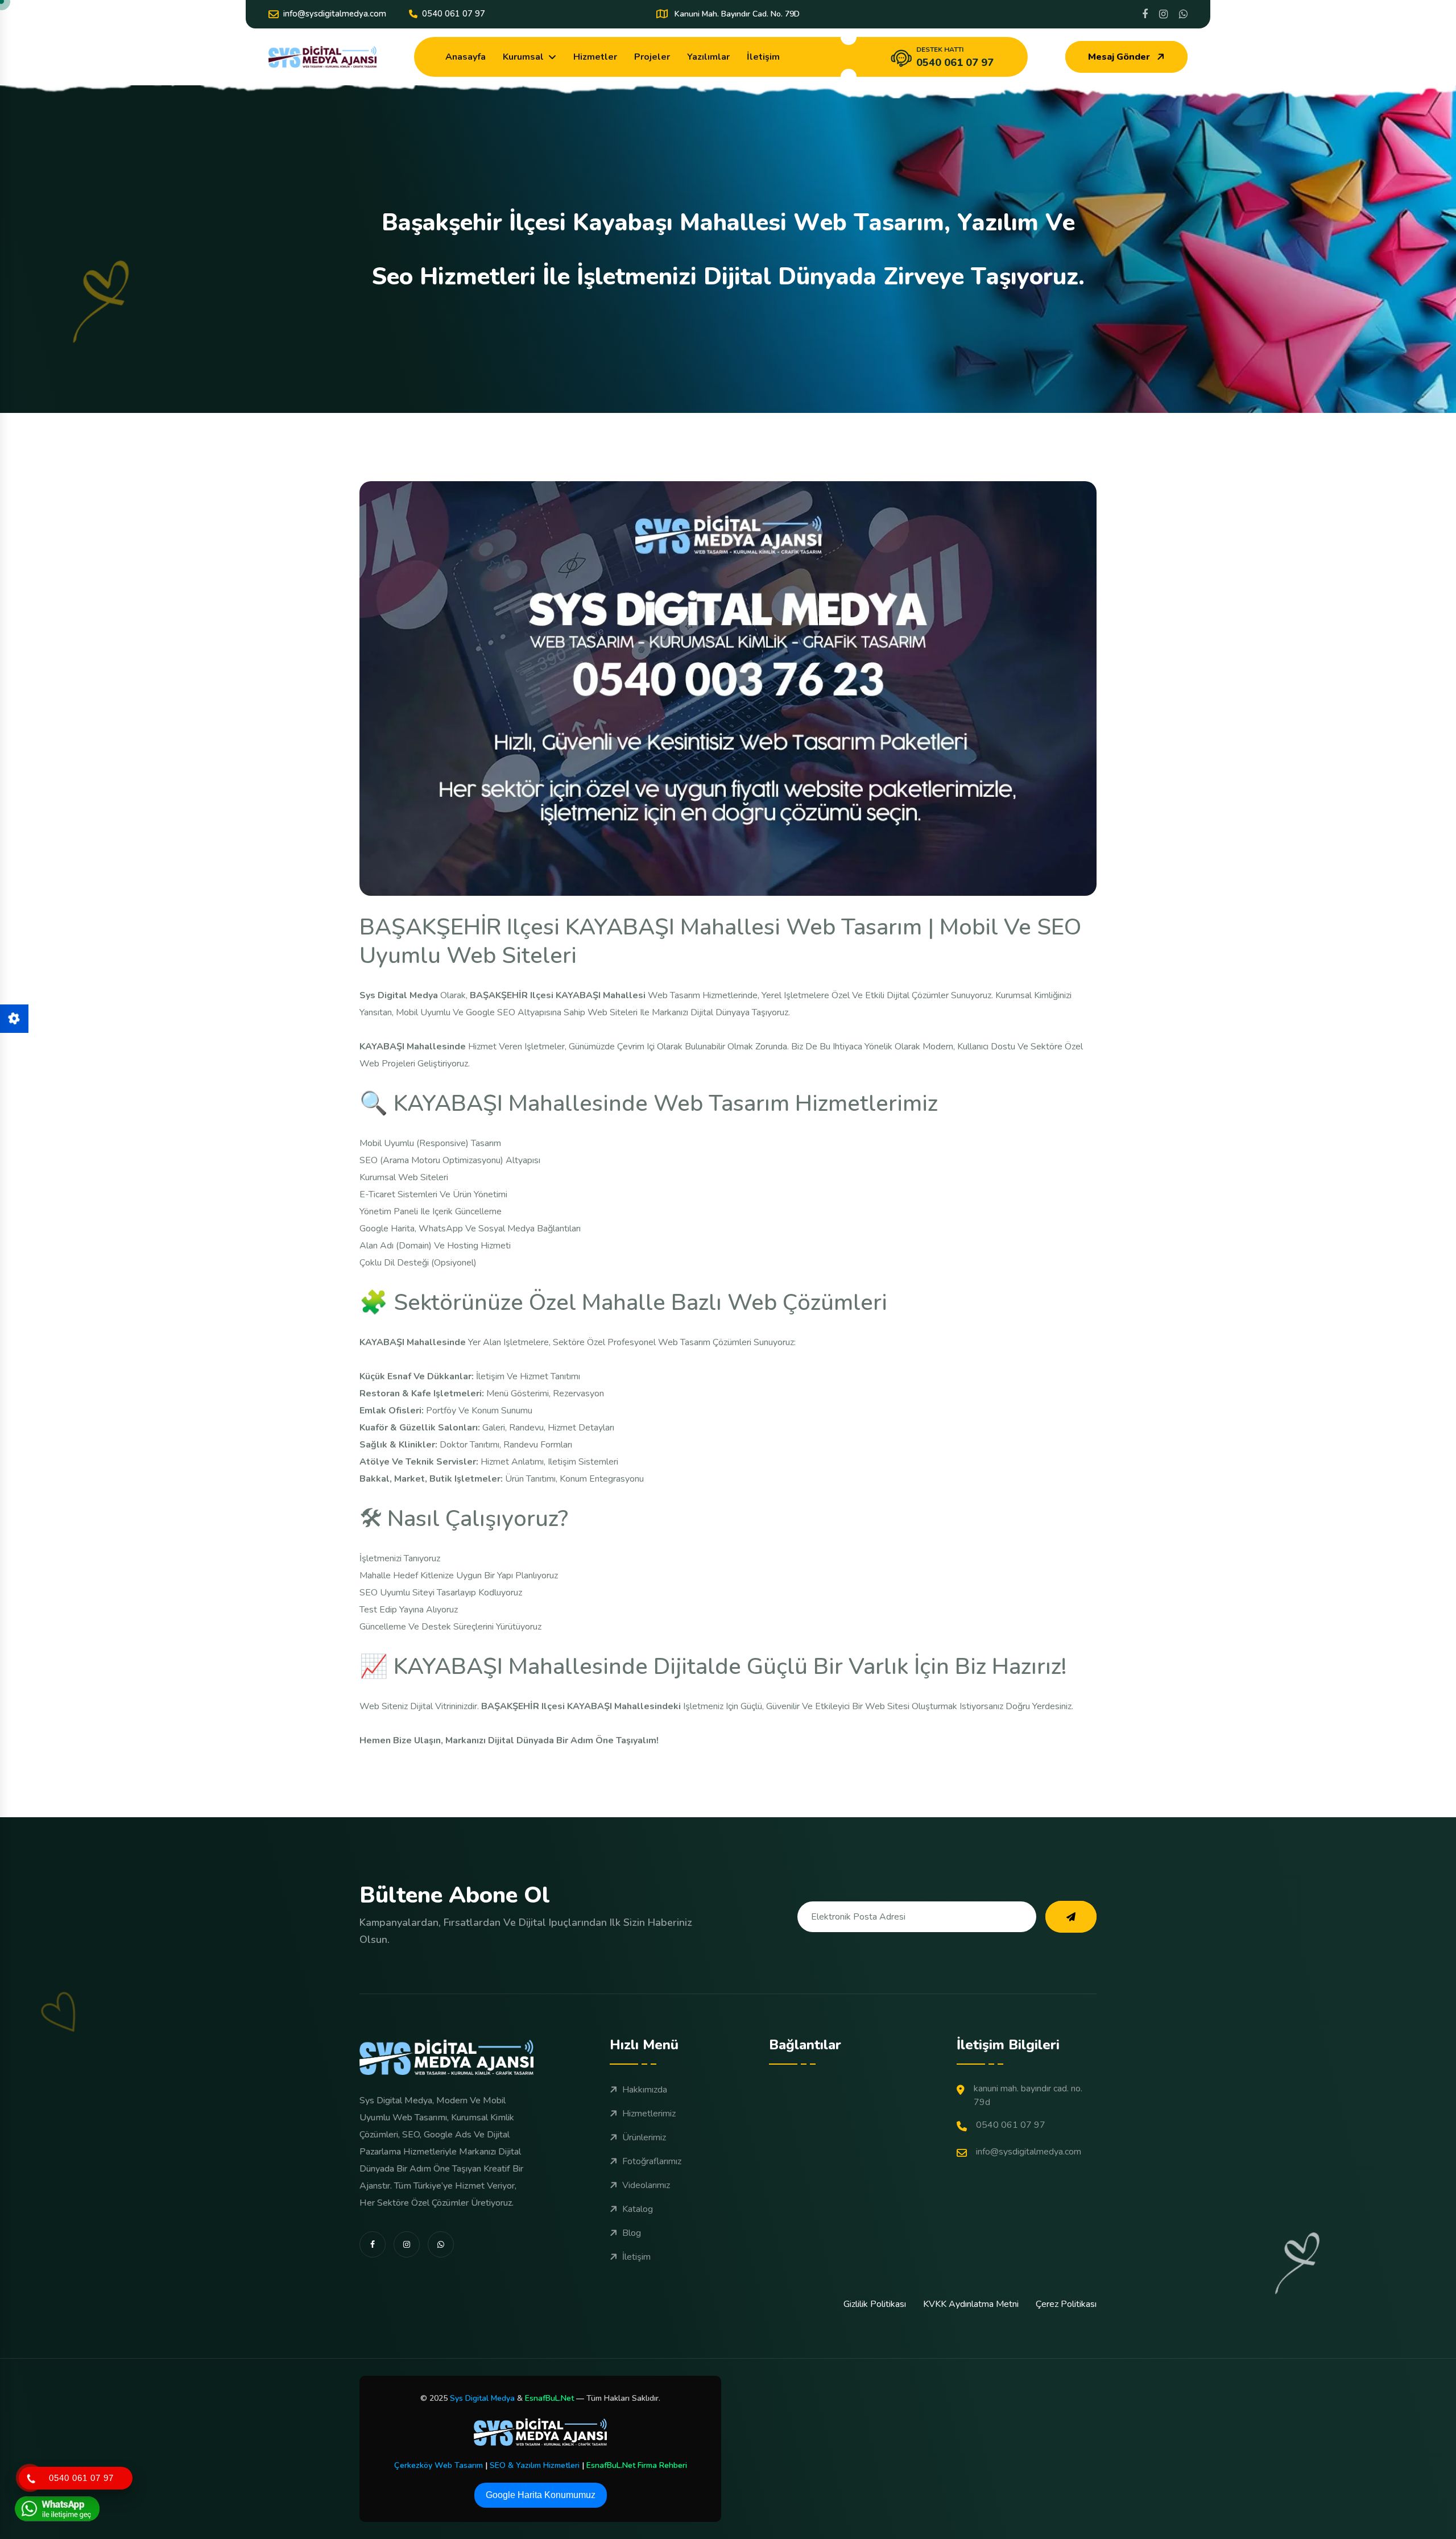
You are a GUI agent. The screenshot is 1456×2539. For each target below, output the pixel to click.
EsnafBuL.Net (549, 2398)
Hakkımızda (645, 2090)
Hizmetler (595, 57)
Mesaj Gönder (1119, 57)
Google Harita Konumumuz (541, 2495)
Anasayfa (466, 57)
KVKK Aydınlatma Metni (971, 2304)
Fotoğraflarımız (652, 2161)
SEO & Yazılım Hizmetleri (535, 2465)
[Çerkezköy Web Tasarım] (540, 2432)
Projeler (652, 57)
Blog (632, 2233)
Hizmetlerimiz (649, 2114)
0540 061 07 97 (454, 14)
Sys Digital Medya (482, 2398)
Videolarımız (646, 2185)
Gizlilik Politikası (875, 2304)
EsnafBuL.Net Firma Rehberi (637, 2465)
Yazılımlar (708, 57)
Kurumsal (523, 57)
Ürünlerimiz (644, 2137)
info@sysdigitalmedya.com (335, 14)
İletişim (763, 57)
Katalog (638, 2209)
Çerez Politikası (1066, 2304)
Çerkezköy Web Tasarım (439, 2465)
